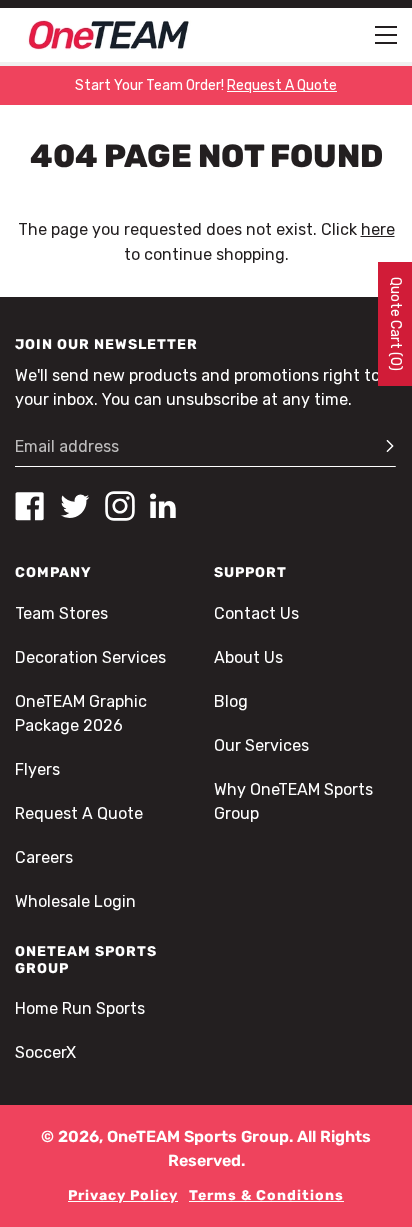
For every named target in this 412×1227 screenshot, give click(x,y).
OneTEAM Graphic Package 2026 (81, 713)
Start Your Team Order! (206, 85)
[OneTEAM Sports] (109, 35)
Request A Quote (79, 813)
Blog (231, 701)
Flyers (37, 769)
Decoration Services (90, 657)
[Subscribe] (381, 447)
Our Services (261, 745)
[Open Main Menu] (386, 35)
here (378, 229)
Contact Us (256, 613)
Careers (44, 857)
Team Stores (61, 613)
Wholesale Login (75, 901)
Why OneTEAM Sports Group (293, 801)
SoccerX (45, 1052)
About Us (248, 657)
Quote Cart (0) (395, 324)
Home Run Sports (80, 1008)
